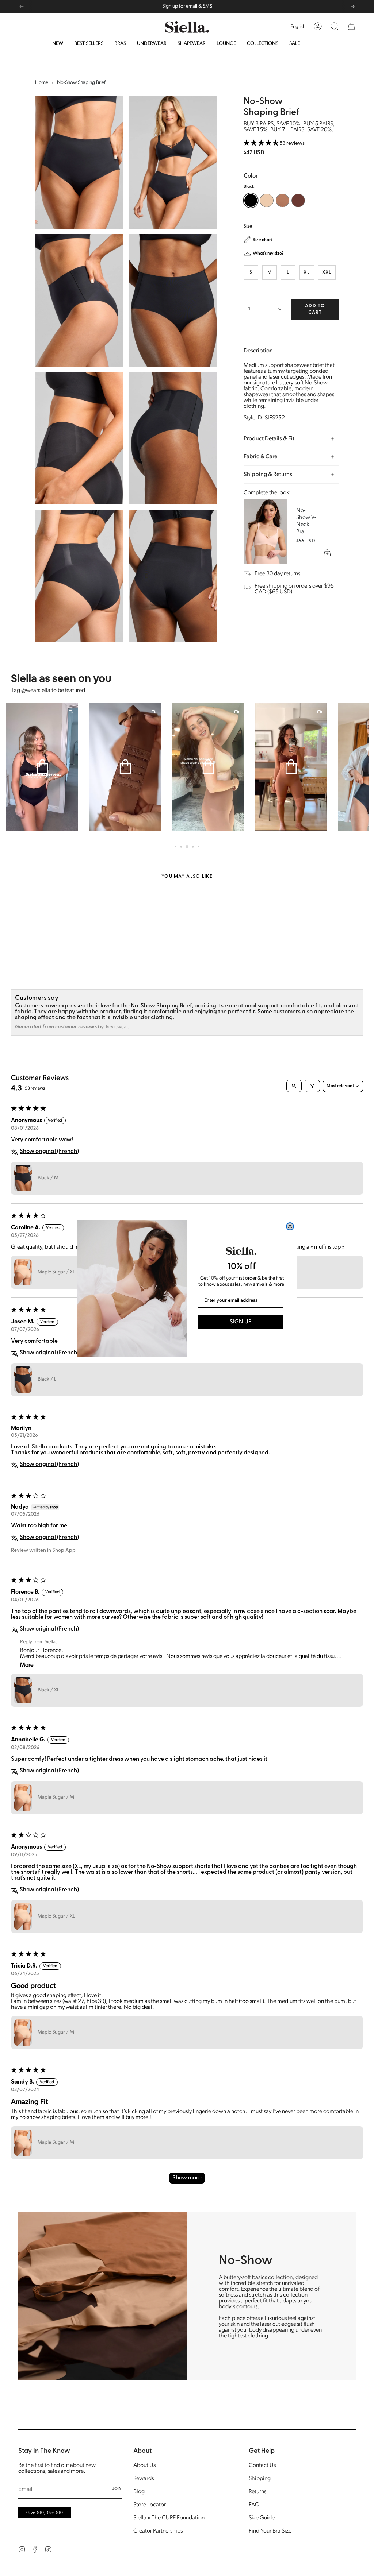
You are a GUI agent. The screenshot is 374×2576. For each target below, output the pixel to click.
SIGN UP (241, 1322)
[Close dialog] (290, 1226)
